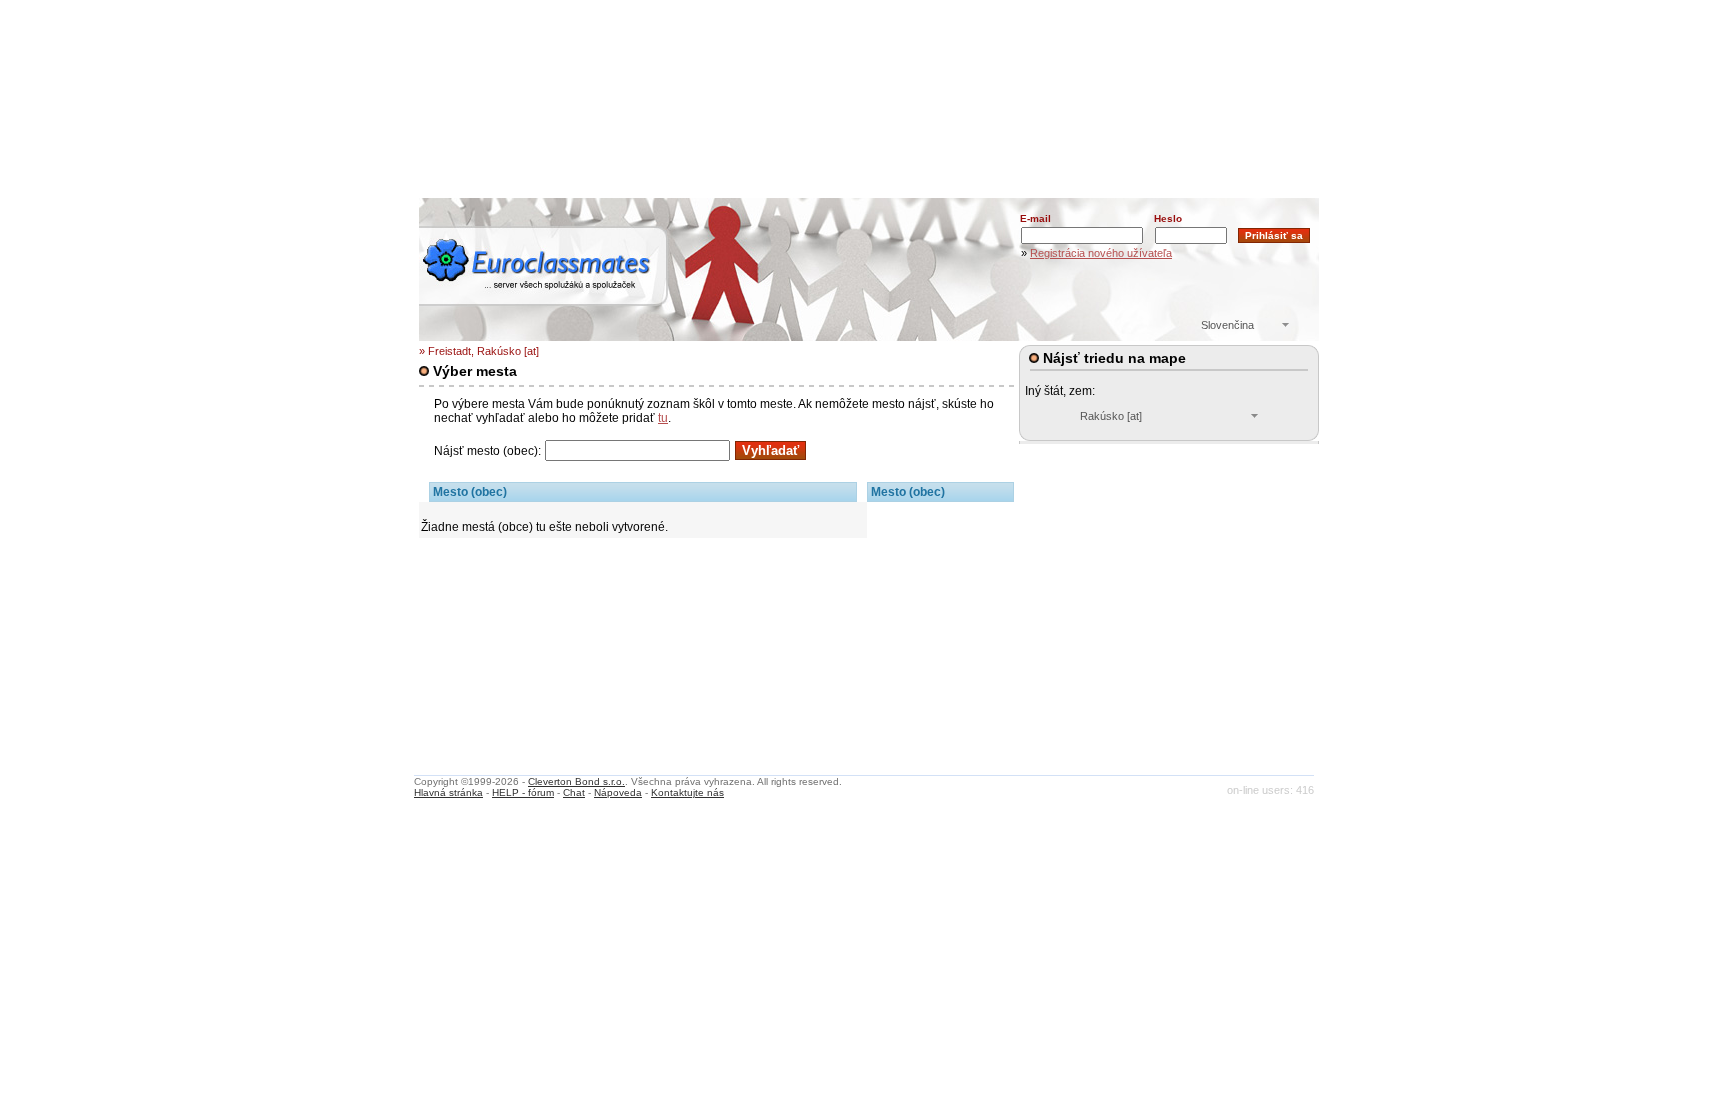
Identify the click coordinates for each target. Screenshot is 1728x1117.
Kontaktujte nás (687, 792)
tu (663, 418)
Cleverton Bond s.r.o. (576, 781)
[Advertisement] (869, 135)
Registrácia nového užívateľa (1101, 253)
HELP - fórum (523, 792)
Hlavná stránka (448, 792)
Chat (574, 792)
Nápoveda (618, 792)
